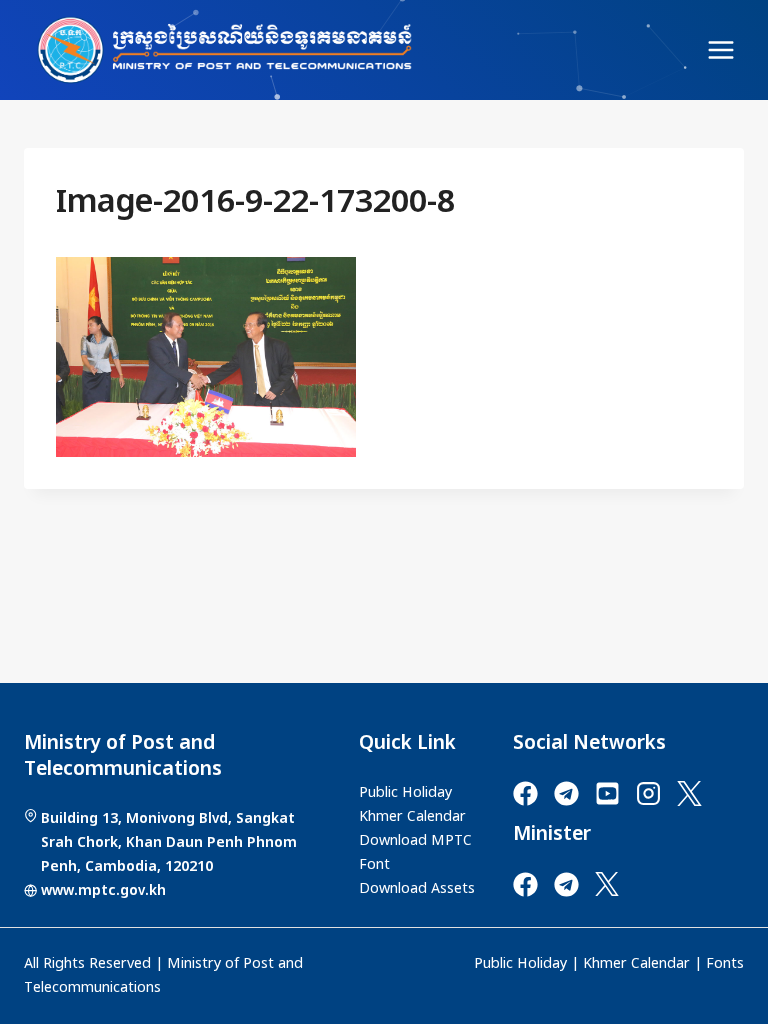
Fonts (725, 964)
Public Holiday (520, 964)
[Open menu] (720, 49)
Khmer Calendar (636, 964)
